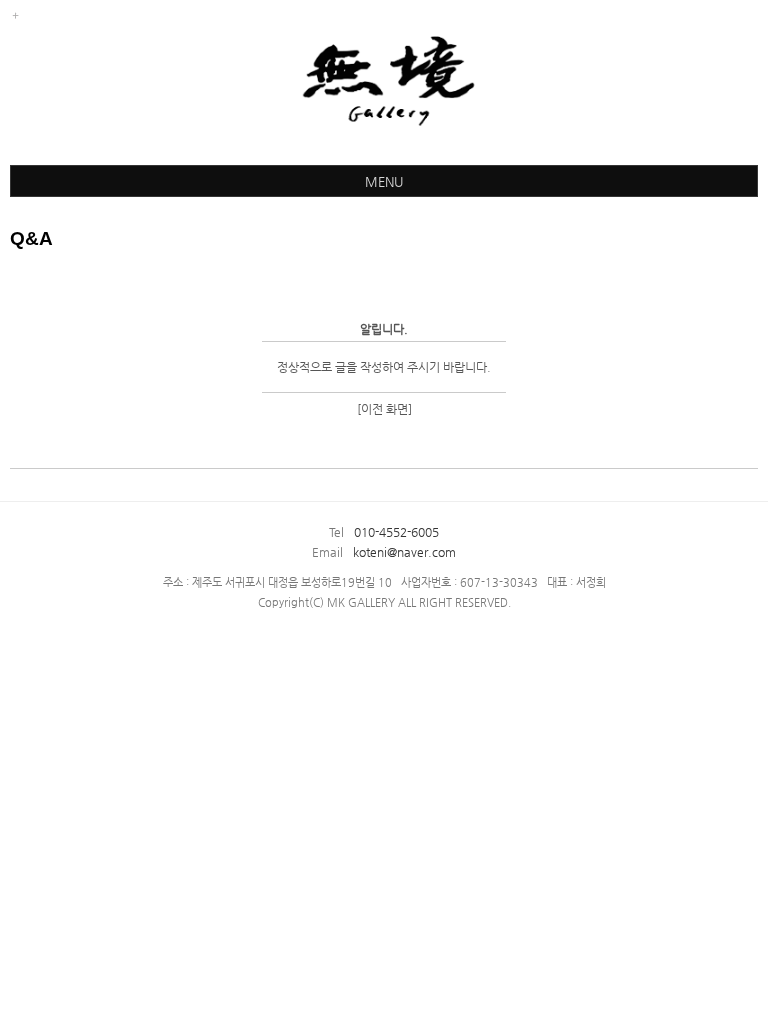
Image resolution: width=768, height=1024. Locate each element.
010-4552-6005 (396, 532)
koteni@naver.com (404, 552)
